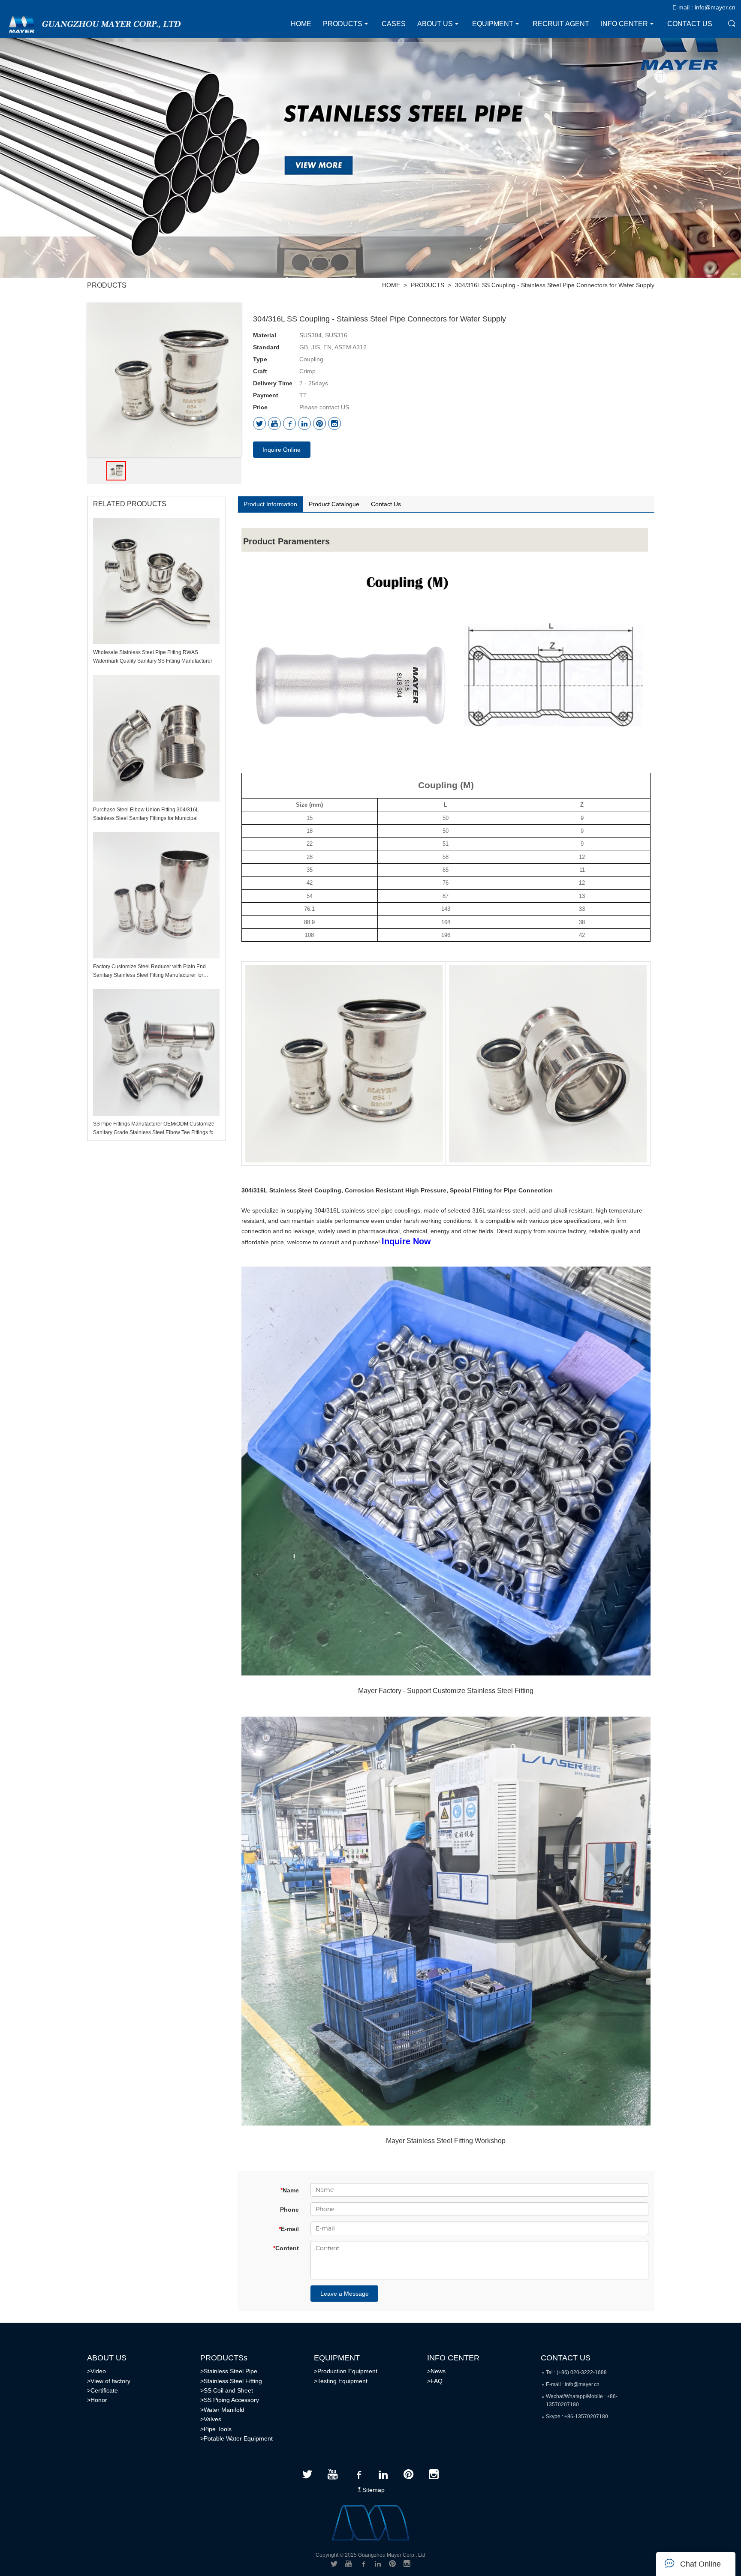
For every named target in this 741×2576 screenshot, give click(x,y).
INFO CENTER (453, 2358)
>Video (96, 2371)
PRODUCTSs (224, 2358)
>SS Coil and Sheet (227, 2390)
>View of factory (109, 2381)
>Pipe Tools (216, 2429)
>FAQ (435, 2381)
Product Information (270, 504)
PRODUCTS (428, 285)
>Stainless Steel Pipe (229, 2371)
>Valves (211, 2419)
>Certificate (102, 2390)
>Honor (97, 2400)
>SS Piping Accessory (230, 2400)
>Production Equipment (346, 2371)
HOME (391, 285)
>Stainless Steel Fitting (231, 2381)
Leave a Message (345, 2294)
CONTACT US (566, 2358)
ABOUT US (107, 2358)
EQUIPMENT (337, 2358)
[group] (116, 471)
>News (436, 2371)
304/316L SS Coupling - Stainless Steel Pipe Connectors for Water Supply (555, 285)
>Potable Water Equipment (236, 2438)
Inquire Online (282, 450)
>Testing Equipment (341, 2381)
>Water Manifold (222, 2410)
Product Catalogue (334, 504)
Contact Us (386, 504)
